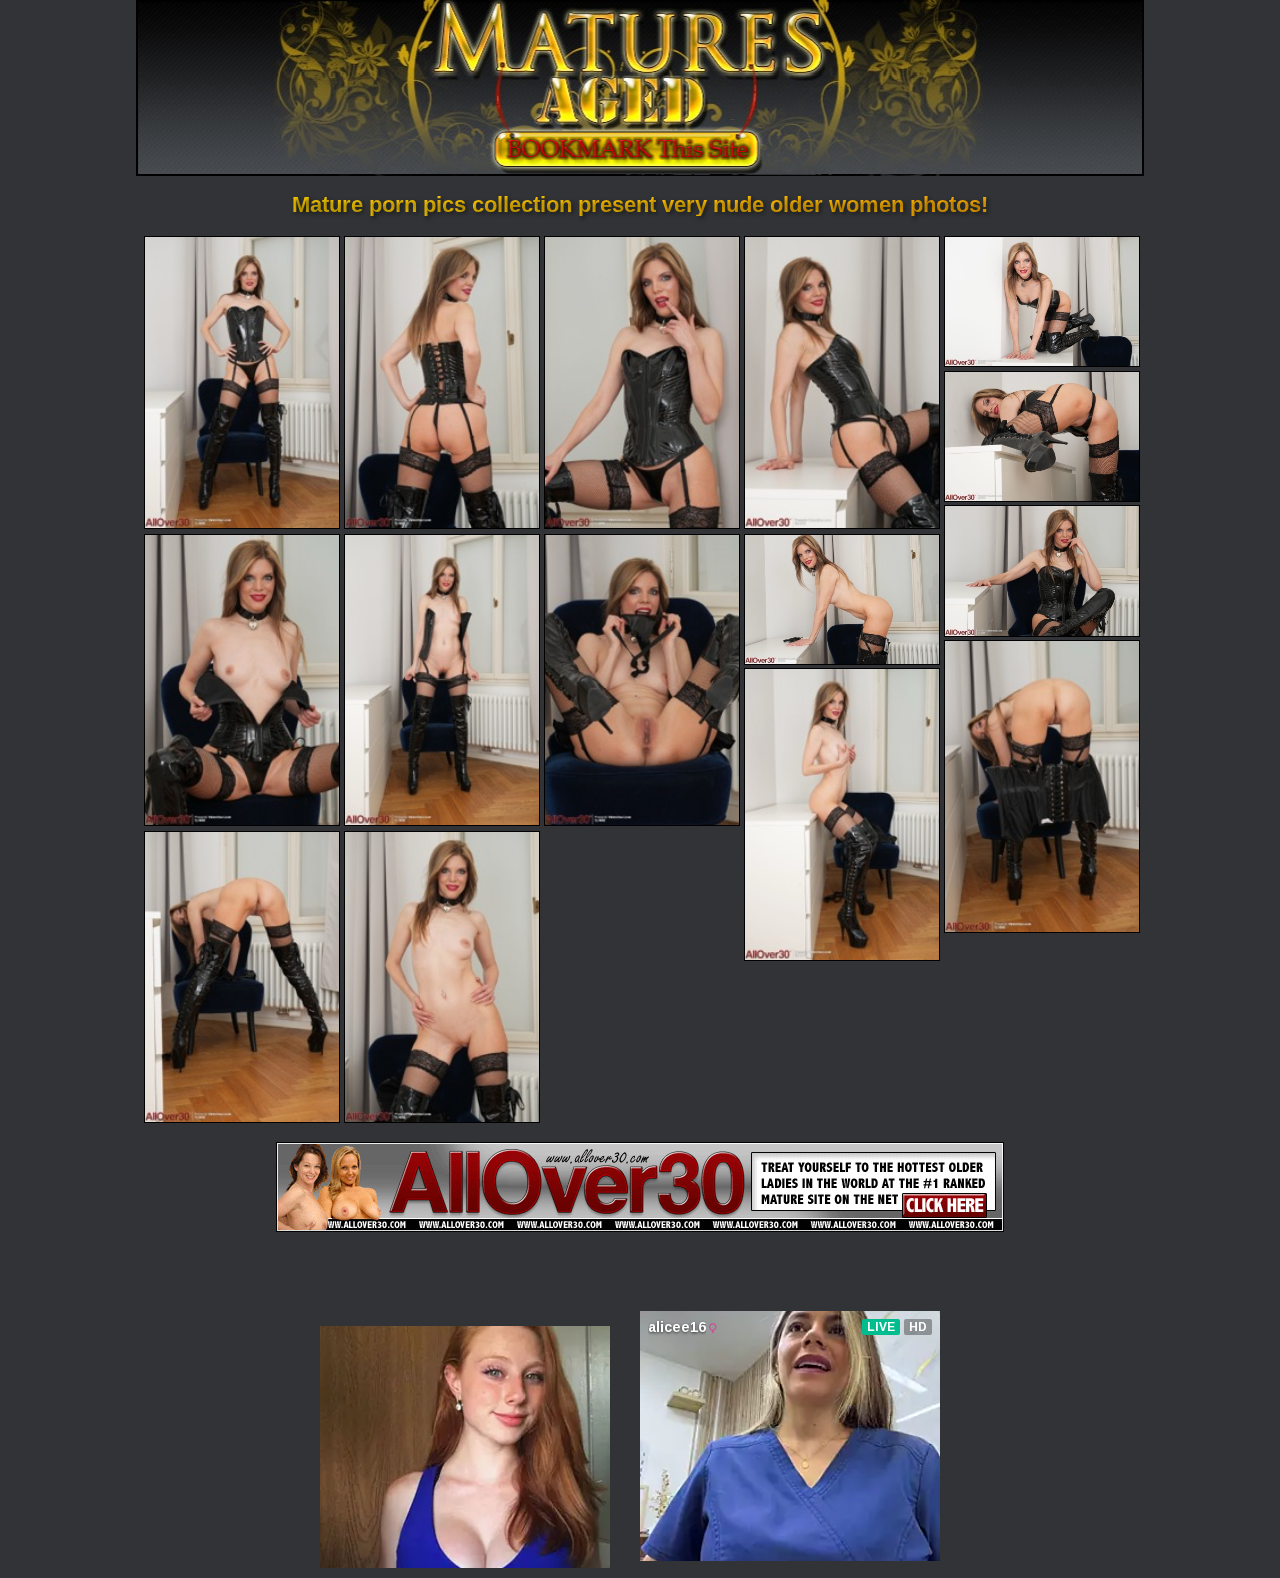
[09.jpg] (442, 680)
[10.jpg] (642, 680)
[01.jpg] (242, 382)
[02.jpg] (442, 382)
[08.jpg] (242, 680)
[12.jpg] (1042, 786)
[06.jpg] (1042, 436)
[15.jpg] (442, 977)
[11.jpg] (842, 599)
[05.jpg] (1042, 301)
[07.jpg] (1042, 570)
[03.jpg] (642, 382)
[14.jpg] (242, 977)
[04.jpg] (842, 382)
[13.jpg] (842, 814)
